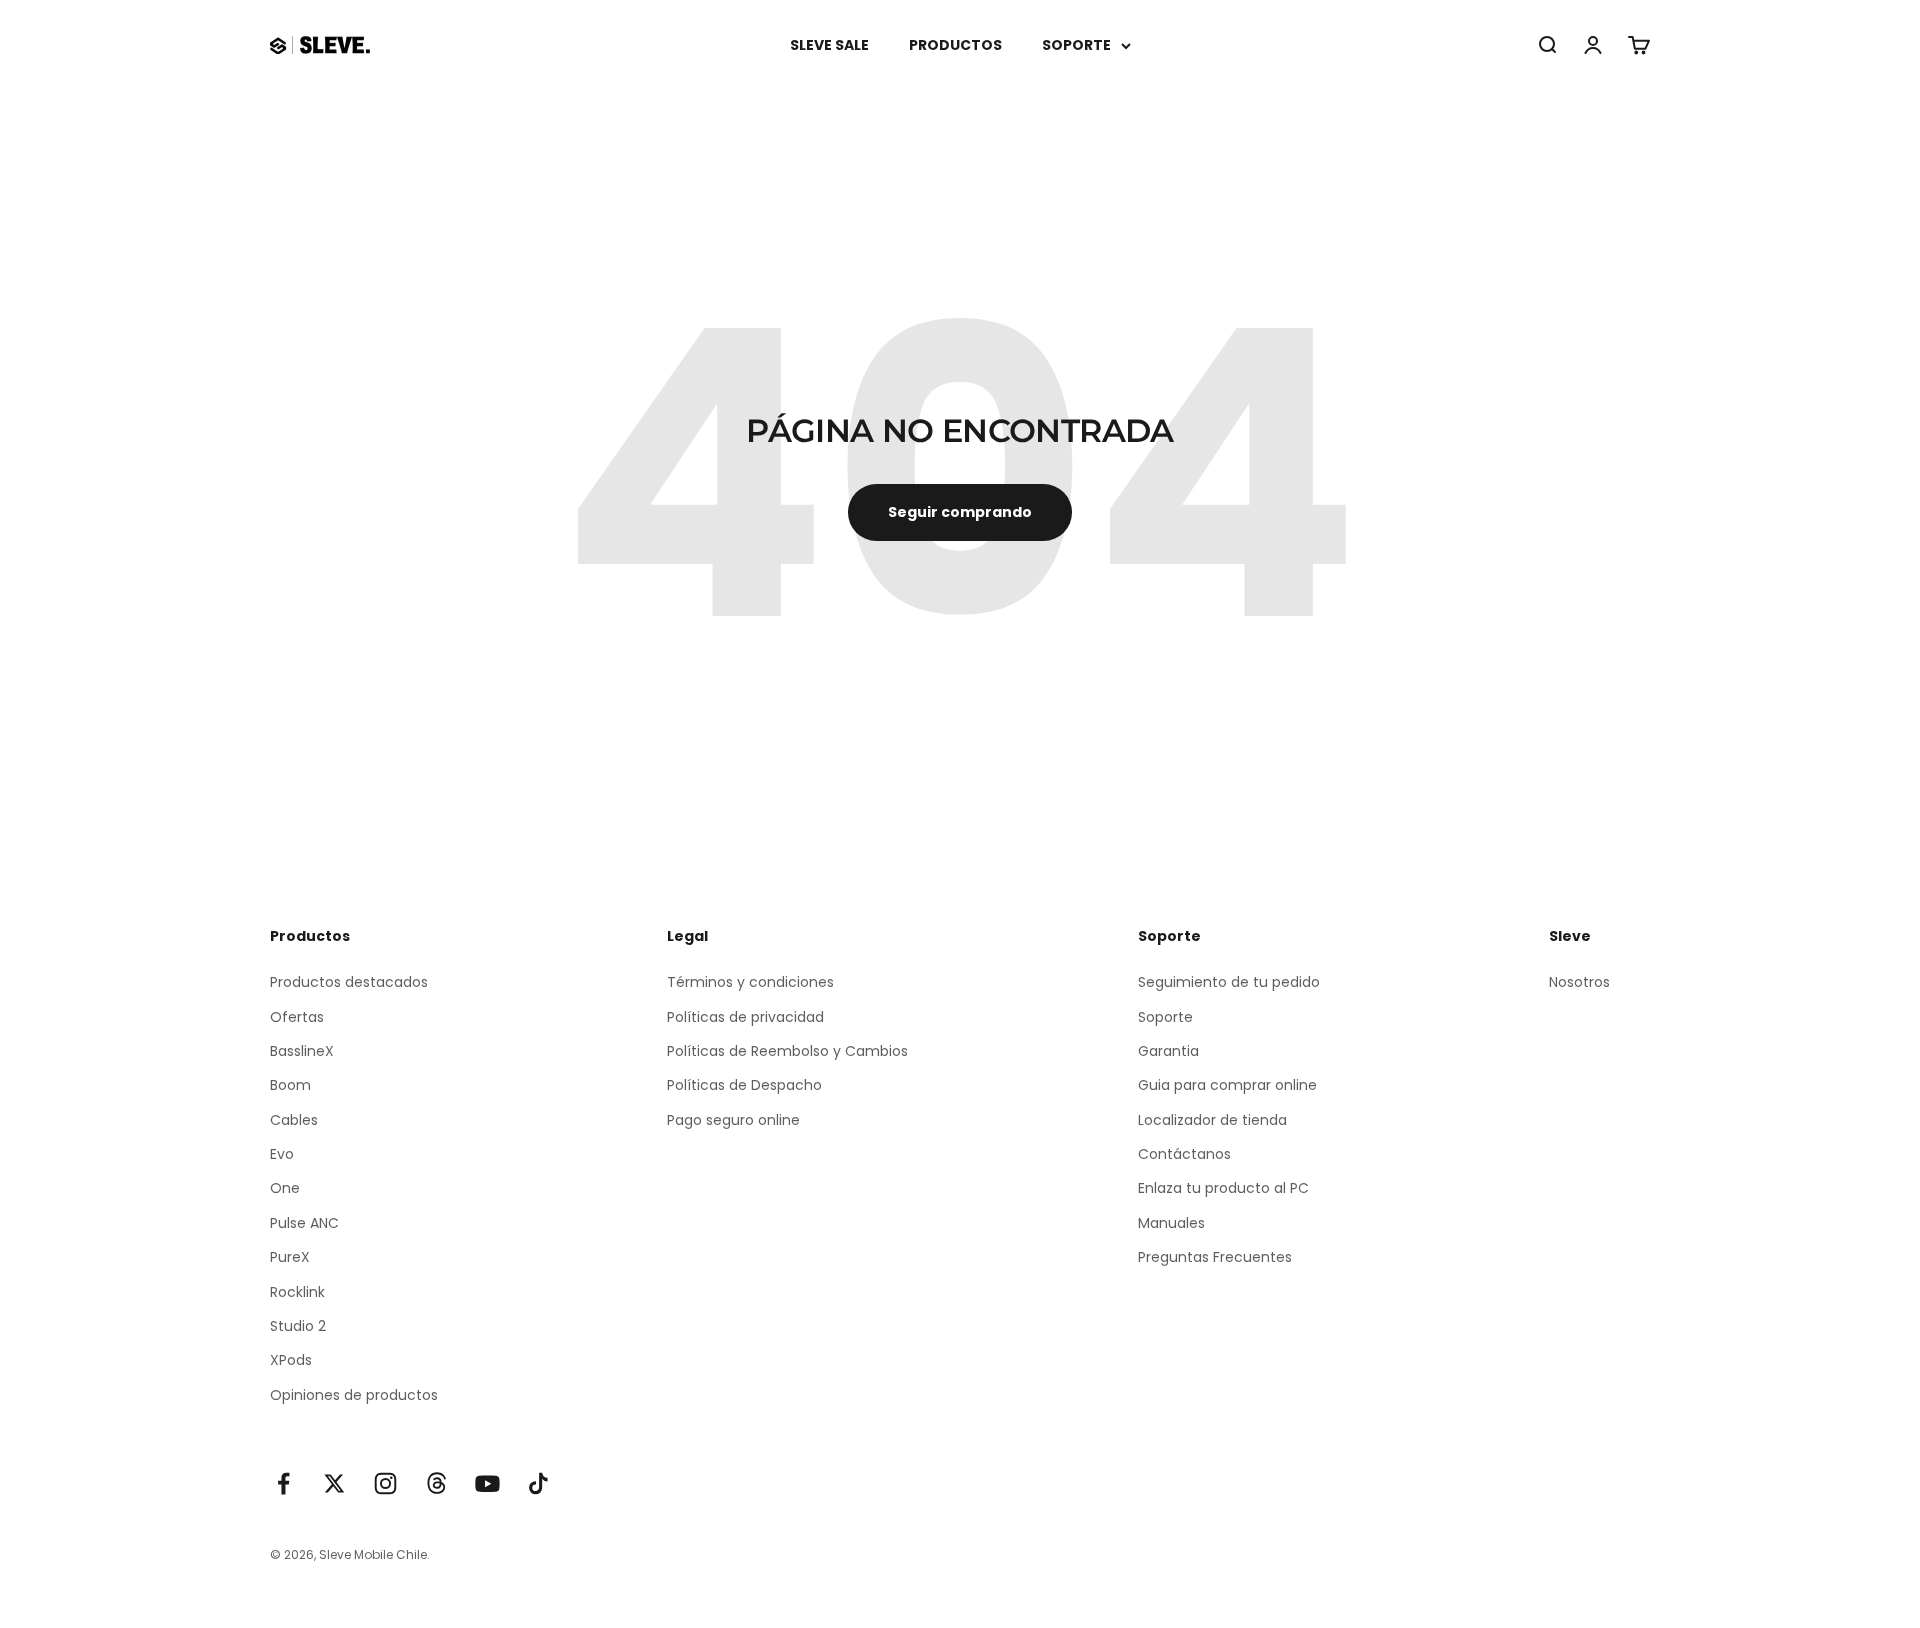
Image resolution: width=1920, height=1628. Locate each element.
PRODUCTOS (955, 45)
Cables (294, 1120)
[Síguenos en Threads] (436, 1483)
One (285, 1188)
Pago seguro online (733, 1120)
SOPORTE (1076, 45)
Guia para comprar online (1227, 1085)
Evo (282, 1154)
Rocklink (297, 1292)
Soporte (1165, 1017)
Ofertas (297, 1017)
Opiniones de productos (354, 1395)
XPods (291, 1360)
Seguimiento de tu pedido (1229, 982)
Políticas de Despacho (744, 1085)
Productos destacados (349, 982)
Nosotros (1579, 982)
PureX (290, 1257)
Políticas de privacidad (745, 1017)
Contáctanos (1184, 1154)
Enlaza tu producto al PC (1223, 1188)
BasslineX (302, 1051)
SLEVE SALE (829, 45)
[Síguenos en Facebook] (283, 1483)
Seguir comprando (960, 512)
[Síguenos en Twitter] (334, 1483)
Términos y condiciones (750, 982)
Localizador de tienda (1212, 1120)
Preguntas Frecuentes (1215, 1257)
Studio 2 (298, 1326)
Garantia (1168, 1051)
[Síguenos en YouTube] (487, 1483)
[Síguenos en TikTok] (538, 1483)
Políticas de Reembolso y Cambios (787, 1051)
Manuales (1171, 1223)
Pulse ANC (304, 1223)
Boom (290, 1085)
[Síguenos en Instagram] (385, 1483)
